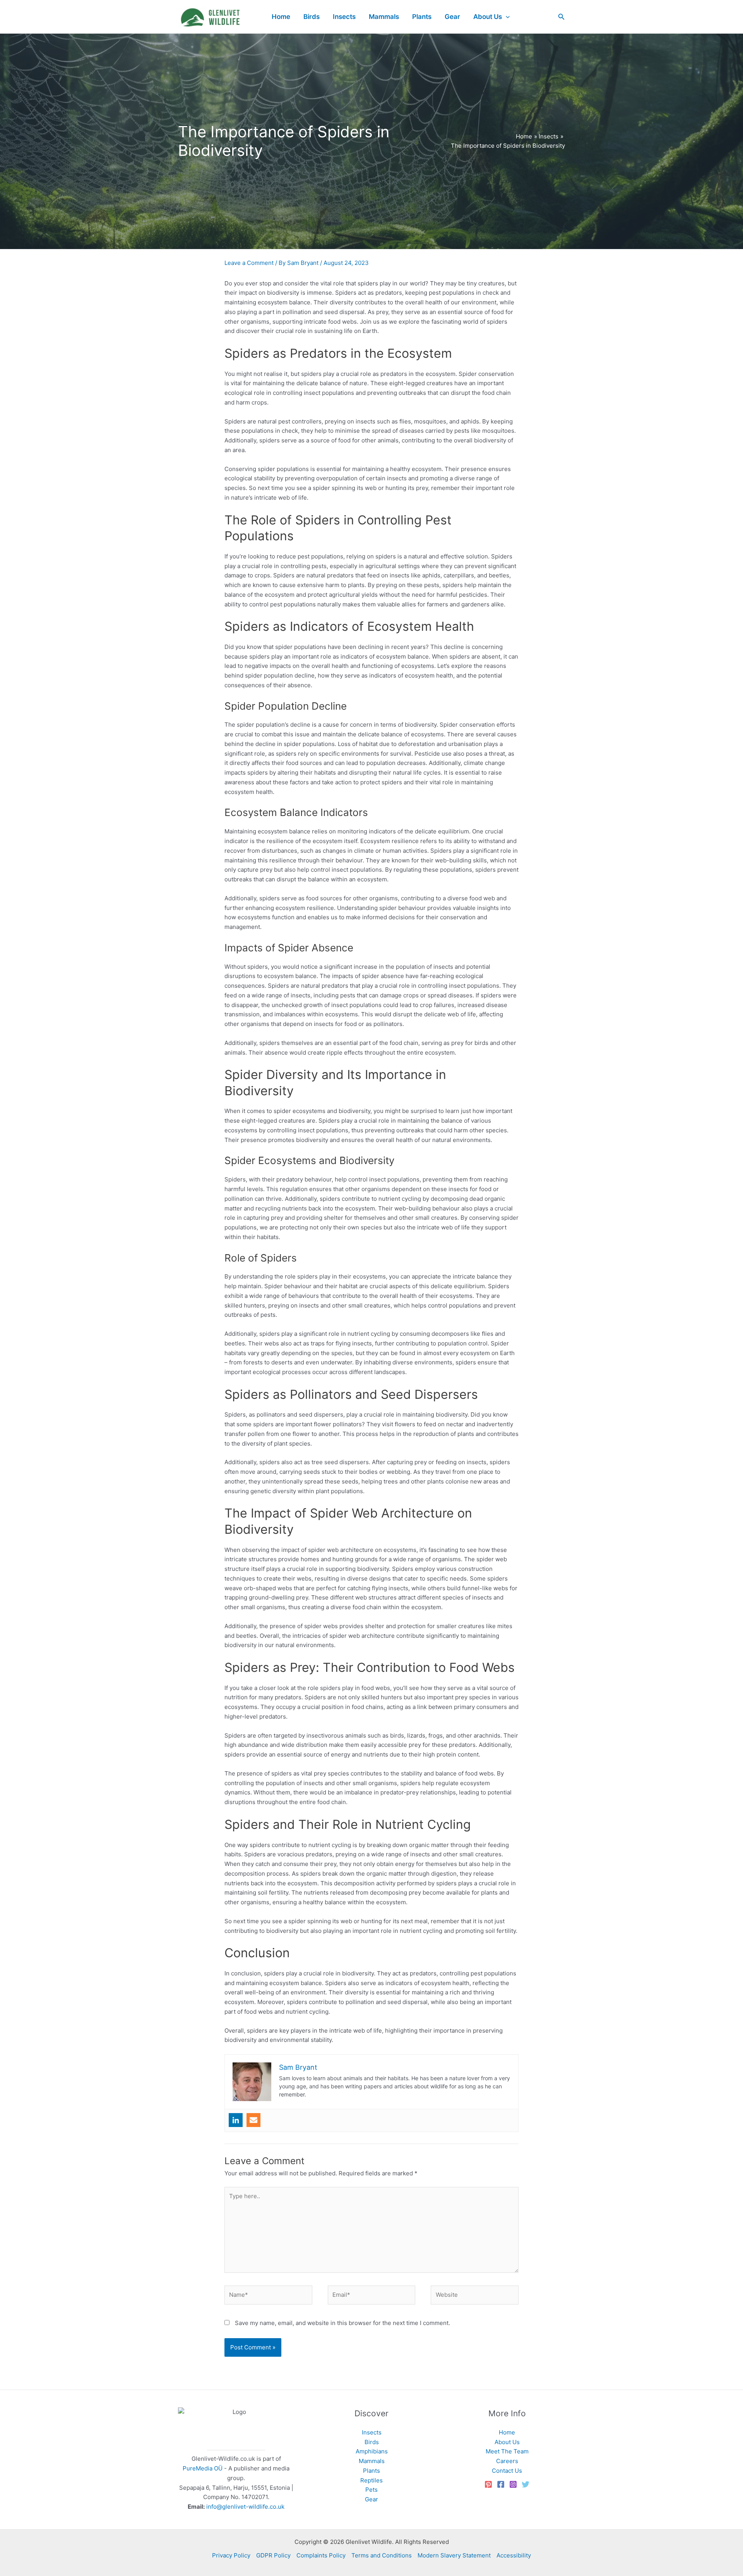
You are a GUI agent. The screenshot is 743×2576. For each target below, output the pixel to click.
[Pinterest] (488, 2484)
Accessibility (514, 2555)
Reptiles (371, 2480)
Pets (371, 2490)
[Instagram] (513, 2484)
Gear (371, 2499)
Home (507, 2432)
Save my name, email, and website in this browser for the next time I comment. (342, 2323)
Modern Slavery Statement (454, 2555)
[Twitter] (526, 2484)
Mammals (372, 2461)
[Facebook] (501, 2484)
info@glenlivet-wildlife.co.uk (245, 2507)
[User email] (253, 2120)
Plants (371, 2471)
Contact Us (507, 2471)
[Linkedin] (236, 2120)
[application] (506, 17)
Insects (372, 2432)
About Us (507, 2442)
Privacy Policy (231, 2555)
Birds (372, 2442)
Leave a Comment (249, 263)
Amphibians (372, 2451)
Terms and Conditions (382, 2555)
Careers (507, 2461)
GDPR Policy (273, 2555)
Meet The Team (507, 2451)
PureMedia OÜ (203, 2468)
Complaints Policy (321, 2555)
